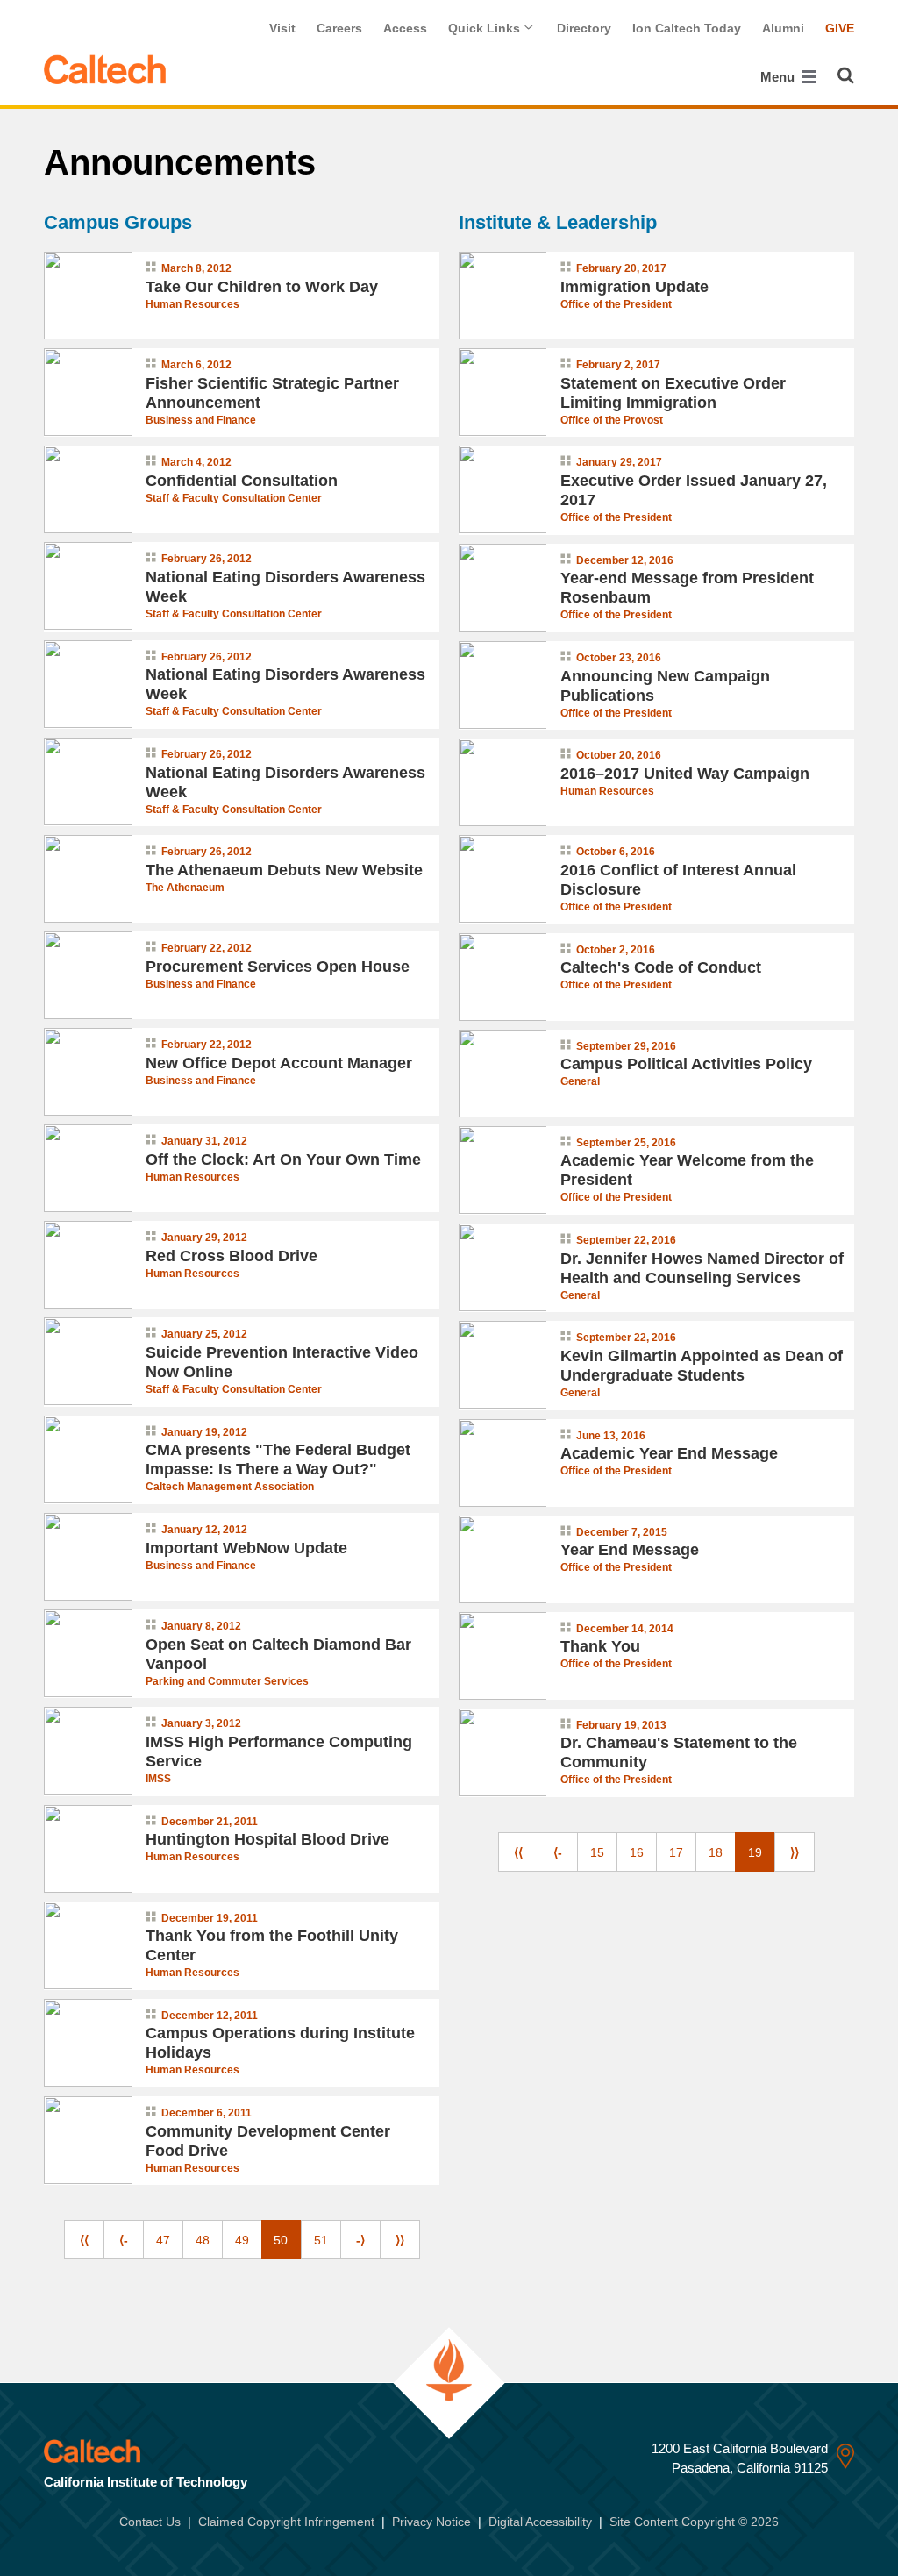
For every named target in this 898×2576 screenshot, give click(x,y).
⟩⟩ (400, 2240)
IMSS (158, 1779)
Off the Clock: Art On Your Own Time (283, 1160)
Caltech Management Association (230, 1487)
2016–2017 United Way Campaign (685, 774)
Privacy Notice (431, 2522)
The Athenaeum (185, 888)
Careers (339, 28)
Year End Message (630, 1550)
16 (637, 1852)
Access (405, 28)
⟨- (124, 2240)
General (580, 1081)
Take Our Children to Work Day (262, 287)
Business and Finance (201, 420)
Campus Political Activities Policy (686, 1064)
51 (321, 2240)
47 (163, 2240)
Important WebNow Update (246, 1548)
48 (203, 2240)
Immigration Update (634, 287)
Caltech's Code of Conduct (661, 967)
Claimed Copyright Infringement (286, 2522)
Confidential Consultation (242, 481)
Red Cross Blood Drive (232, 1256)
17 (676, 1852)
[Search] (846, 75)
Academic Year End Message (669, 1453)
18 (716, 1852)
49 (242, 2240)
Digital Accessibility (540, 2522)
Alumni (783, 28)
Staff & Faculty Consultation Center (234, 498)
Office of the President (616, 304)
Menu (779, 77)
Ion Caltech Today (687, 28)
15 (597, 1852)
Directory (584, 28)
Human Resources (192, 304)
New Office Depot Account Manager (279, 1063)
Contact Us (150, 2522)
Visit (282, 28)
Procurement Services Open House (278, 967)
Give (840, 28)
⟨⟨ (84, 2240)
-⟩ (360, 2240)
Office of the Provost (612, 420)
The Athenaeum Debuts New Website (284, 870)
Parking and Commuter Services (227, 1681)
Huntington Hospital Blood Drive (267, 1839)
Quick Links (486, 28)
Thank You (600, 1646)
